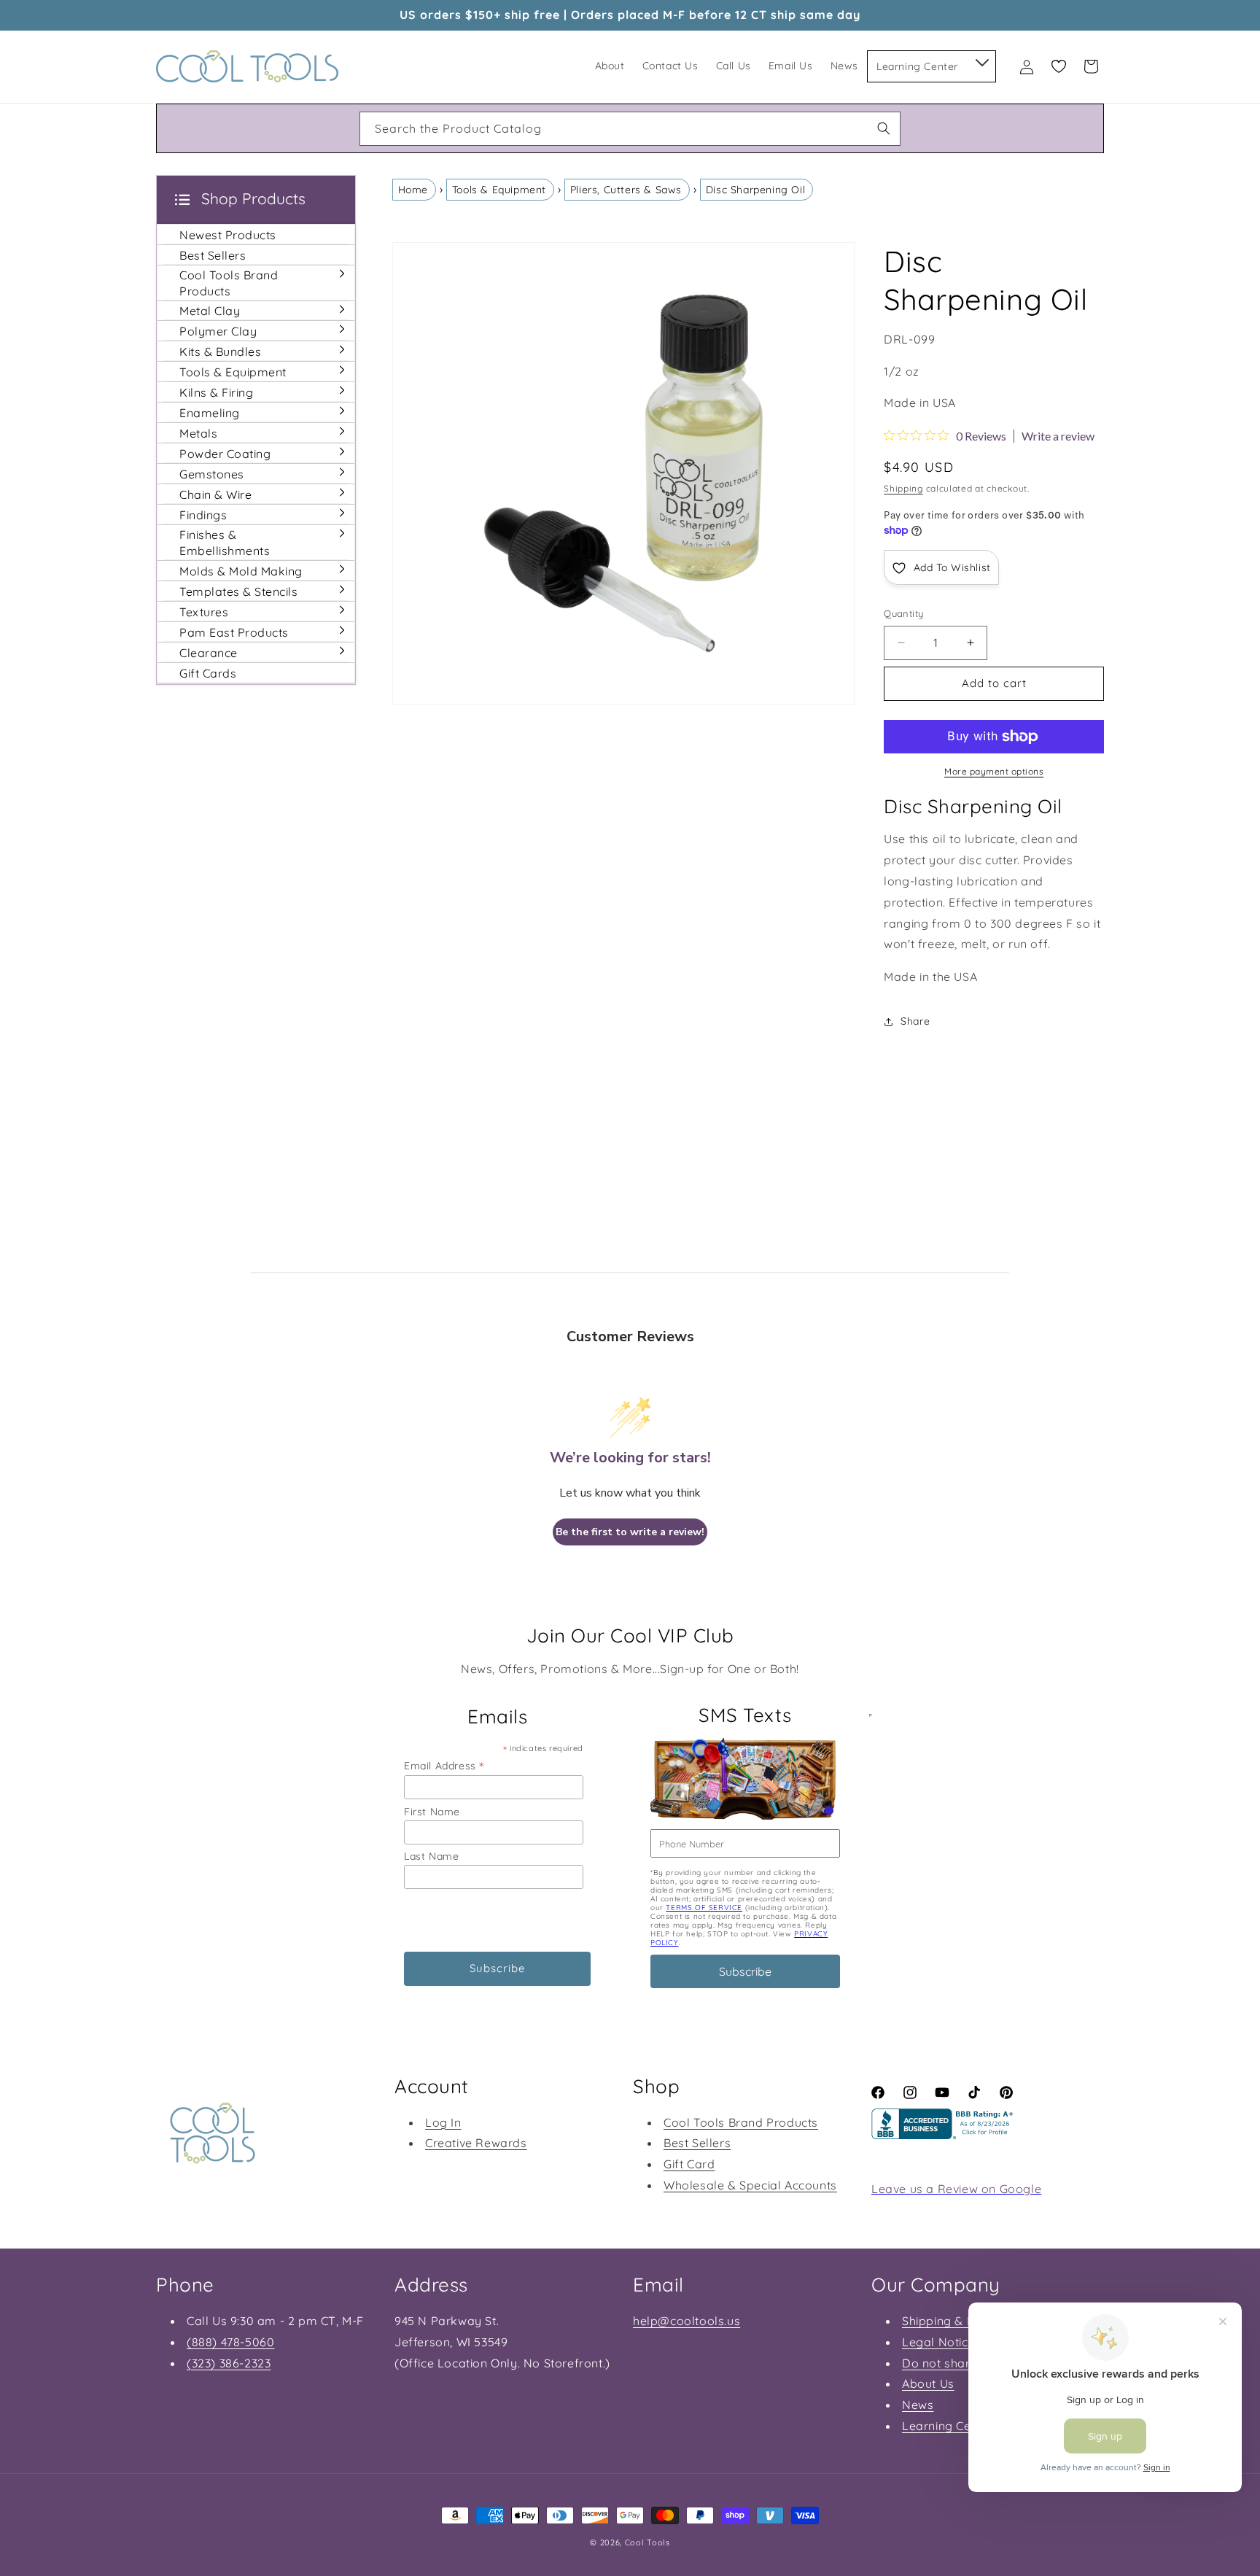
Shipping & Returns (957, 2321)
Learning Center (948, 2426)
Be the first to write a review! (630, 1532)
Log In (443, 2122)
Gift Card (689, 2164)
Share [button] (915, 1021)
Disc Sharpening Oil (755, 190)
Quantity (903, 613)
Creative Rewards (476, 2143)
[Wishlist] (1059, 66)
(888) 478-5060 (230, 2342)
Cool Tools (647, 2542)
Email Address (444, 1765)
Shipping (903, 488)
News (918, 2405)
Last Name (431, 1856)
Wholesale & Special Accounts (750, 2185)
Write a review (1058, 436)
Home (413, 190)
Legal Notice (938, 2342)
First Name (432, 1812)
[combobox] (630, 129)
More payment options (994, 771)
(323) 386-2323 (229, 2363)
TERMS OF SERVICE (704, 1908)
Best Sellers (697, 2143)
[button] (981, 60)
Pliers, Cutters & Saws (626, 190)
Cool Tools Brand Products (741, 2122)
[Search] (884, 128)
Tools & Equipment (499, 190)
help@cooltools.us (687, 2321)
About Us (928, 2383)
